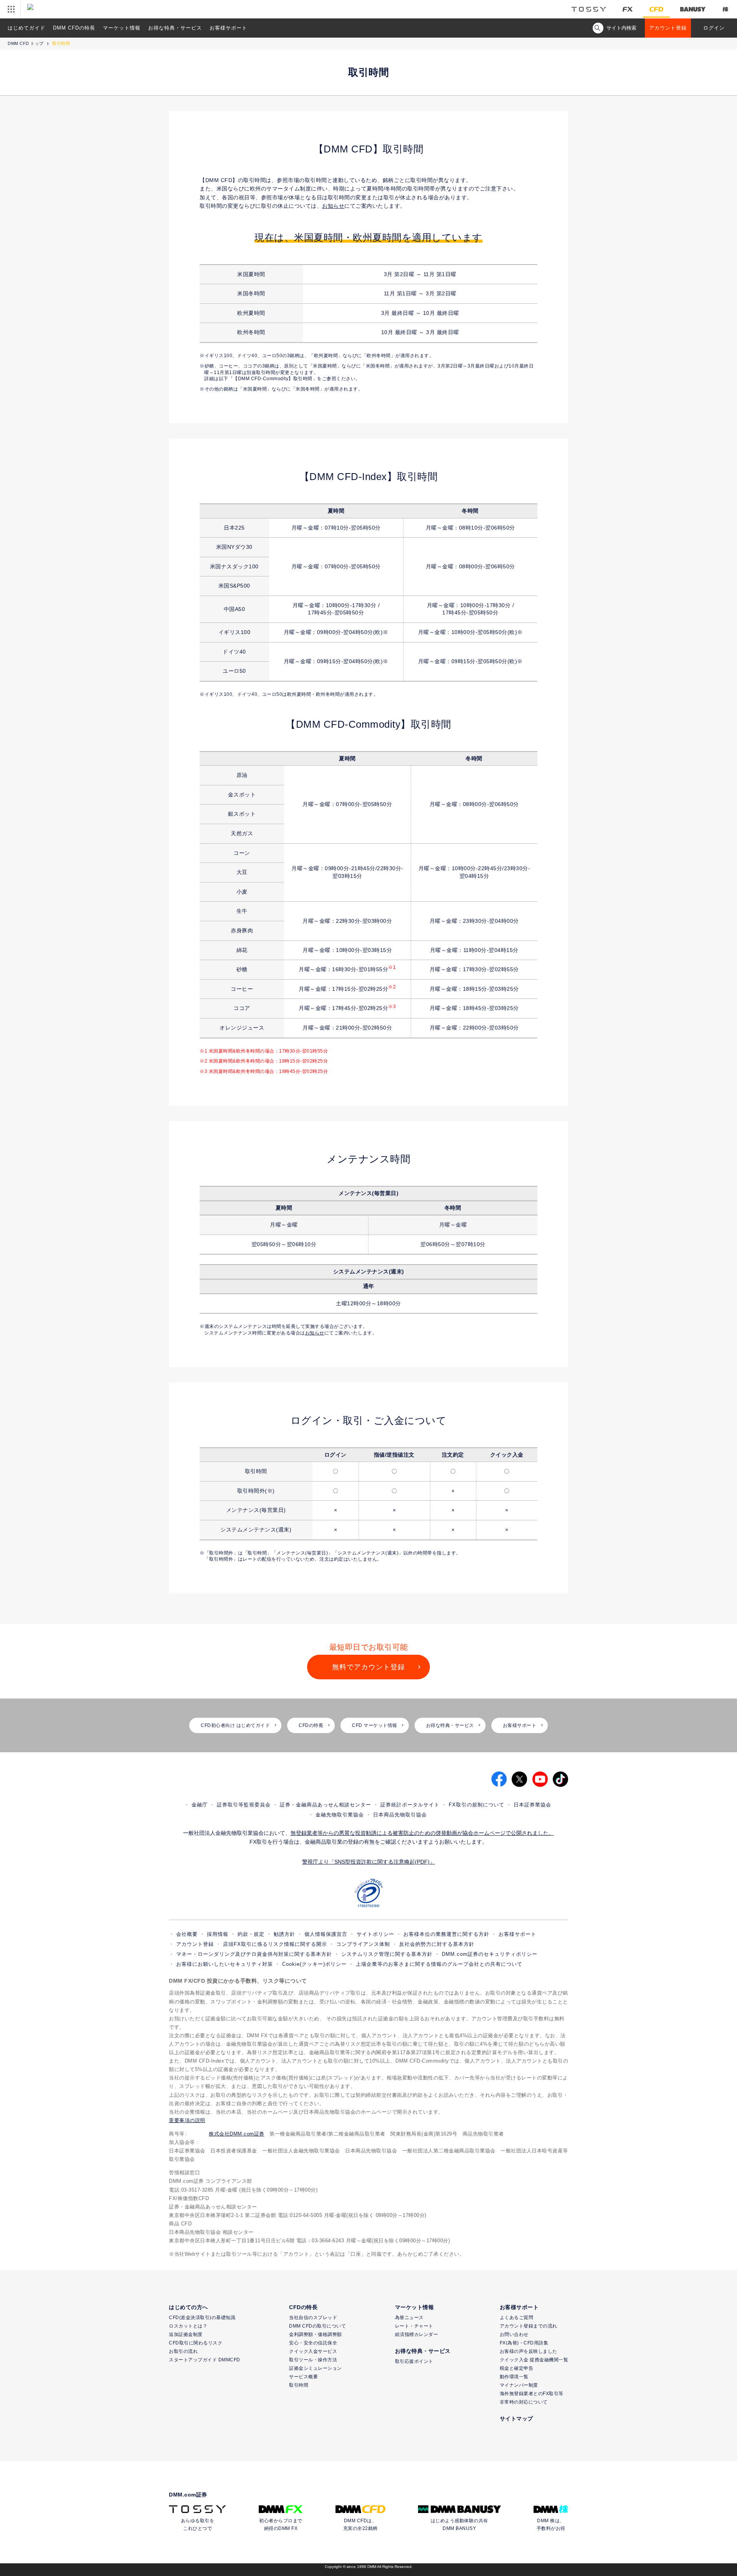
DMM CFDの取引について (317, 2326)
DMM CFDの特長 (74, 28)
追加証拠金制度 (186, 2334)
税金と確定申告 (517, 2368)
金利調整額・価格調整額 (316, 2334)
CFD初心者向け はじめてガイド (235, 1725)
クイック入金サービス (313, 2351)
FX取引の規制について (477, 1805)
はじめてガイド (26, 28)
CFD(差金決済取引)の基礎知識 (202, 2318)
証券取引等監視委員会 (244, 1805)
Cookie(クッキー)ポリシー (314, 1964)
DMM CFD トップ (26, 43)
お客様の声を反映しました (529, 2351)
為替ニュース (409, 2318)
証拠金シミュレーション (316, 2368)
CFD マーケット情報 (375, 1725)
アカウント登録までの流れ (529, 2326)
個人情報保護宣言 (326, 1934)
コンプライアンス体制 (363, 1944)
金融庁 (200, 1805)
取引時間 (299, 2385)
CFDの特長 (311, 1725)
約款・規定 (251, 1934)
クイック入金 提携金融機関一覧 (534, 2360)
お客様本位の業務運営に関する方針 (446, 1934)
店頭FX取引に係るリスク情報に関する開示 (275, 1944)
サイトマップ (516, 2419)
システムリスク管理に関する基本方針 (387, 1954)
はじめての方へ (188, 2307)
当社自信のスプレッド (313, 2318)
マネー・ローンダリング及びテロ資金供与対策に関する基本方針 (254, 1954)
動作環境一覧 (514, 2377)
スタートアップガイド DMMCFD (205, 2360)
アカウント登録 (668, 28)
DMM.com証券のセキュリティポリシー (490, 1954)
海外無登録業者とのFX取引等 (532, 2394)
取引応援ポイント (414, 2361)
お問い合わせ (514, 2334)
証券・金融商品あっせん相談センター (326, 1805)
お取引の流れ (183, 2351)
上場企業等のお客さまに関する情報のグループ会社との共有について (439, 1964)
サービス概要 (303, 2377)
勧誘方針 (284, 1934)
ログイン (714, 28)
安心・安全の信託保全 (313, 2343)
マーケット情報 (122, 28)
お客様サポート (228, 28)
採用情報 (218, 1934)
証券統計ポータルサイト (410, 1805)
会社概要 (187, 1934)
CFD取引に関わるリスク (196, 2343)
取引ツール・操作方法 (313, 2360)
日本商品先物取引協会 (400, 1815)
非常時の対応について (524, 2402)
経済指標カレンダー (417, 2334)
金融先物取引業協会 (340, 1815)
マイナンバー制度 (519, 2385)
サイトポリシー (375, 1934)
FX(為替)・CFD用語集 (524, 2343)
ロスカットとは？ (188, 2326)
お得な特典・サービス (175, 28)
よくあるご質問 (517, 2318)
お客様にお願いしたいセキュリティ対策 (225, 1964)
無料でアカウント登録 (368, 1667)
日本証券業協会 (532, 1805)
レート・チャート (414, 2326)
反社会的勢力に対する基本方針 (437, 1944)
